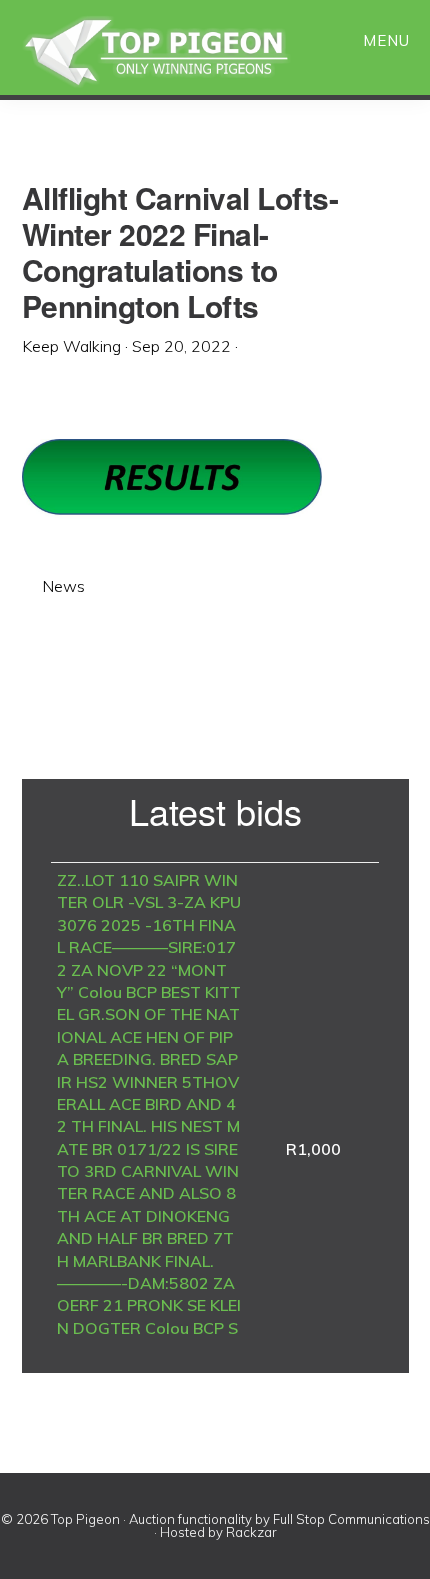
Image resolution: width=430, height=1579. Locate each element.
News (63, 586)
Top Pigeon (180, 52)
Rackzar (251, 1532)
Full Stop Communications (351, 1519)
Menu (386, 40)
